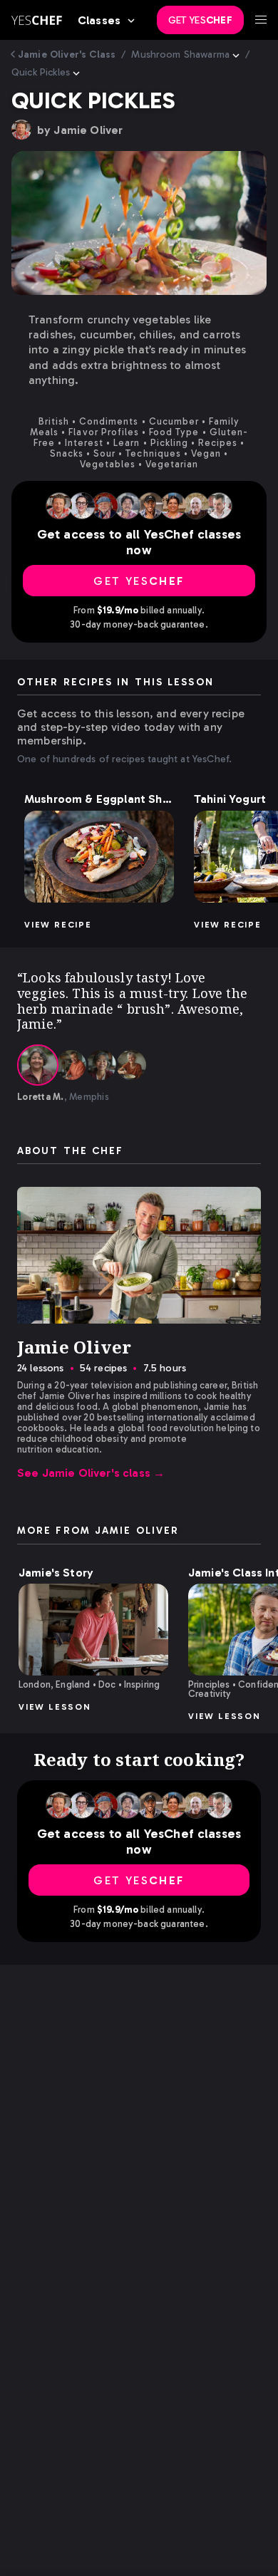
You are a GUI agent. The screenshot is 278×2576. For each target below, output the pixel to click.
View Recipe (58, 925)
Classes (99, 20)
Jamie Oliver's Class (67, 54)
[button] (99, 857)
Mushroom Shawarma (180, 54)
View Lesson (55, 1707)
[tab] (38, 1065)
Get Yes (200, 20)
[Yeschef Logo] (37, 20)
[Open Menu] (261, 20)
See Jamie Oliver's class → (91, 1473)
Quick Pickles (41, 72)
